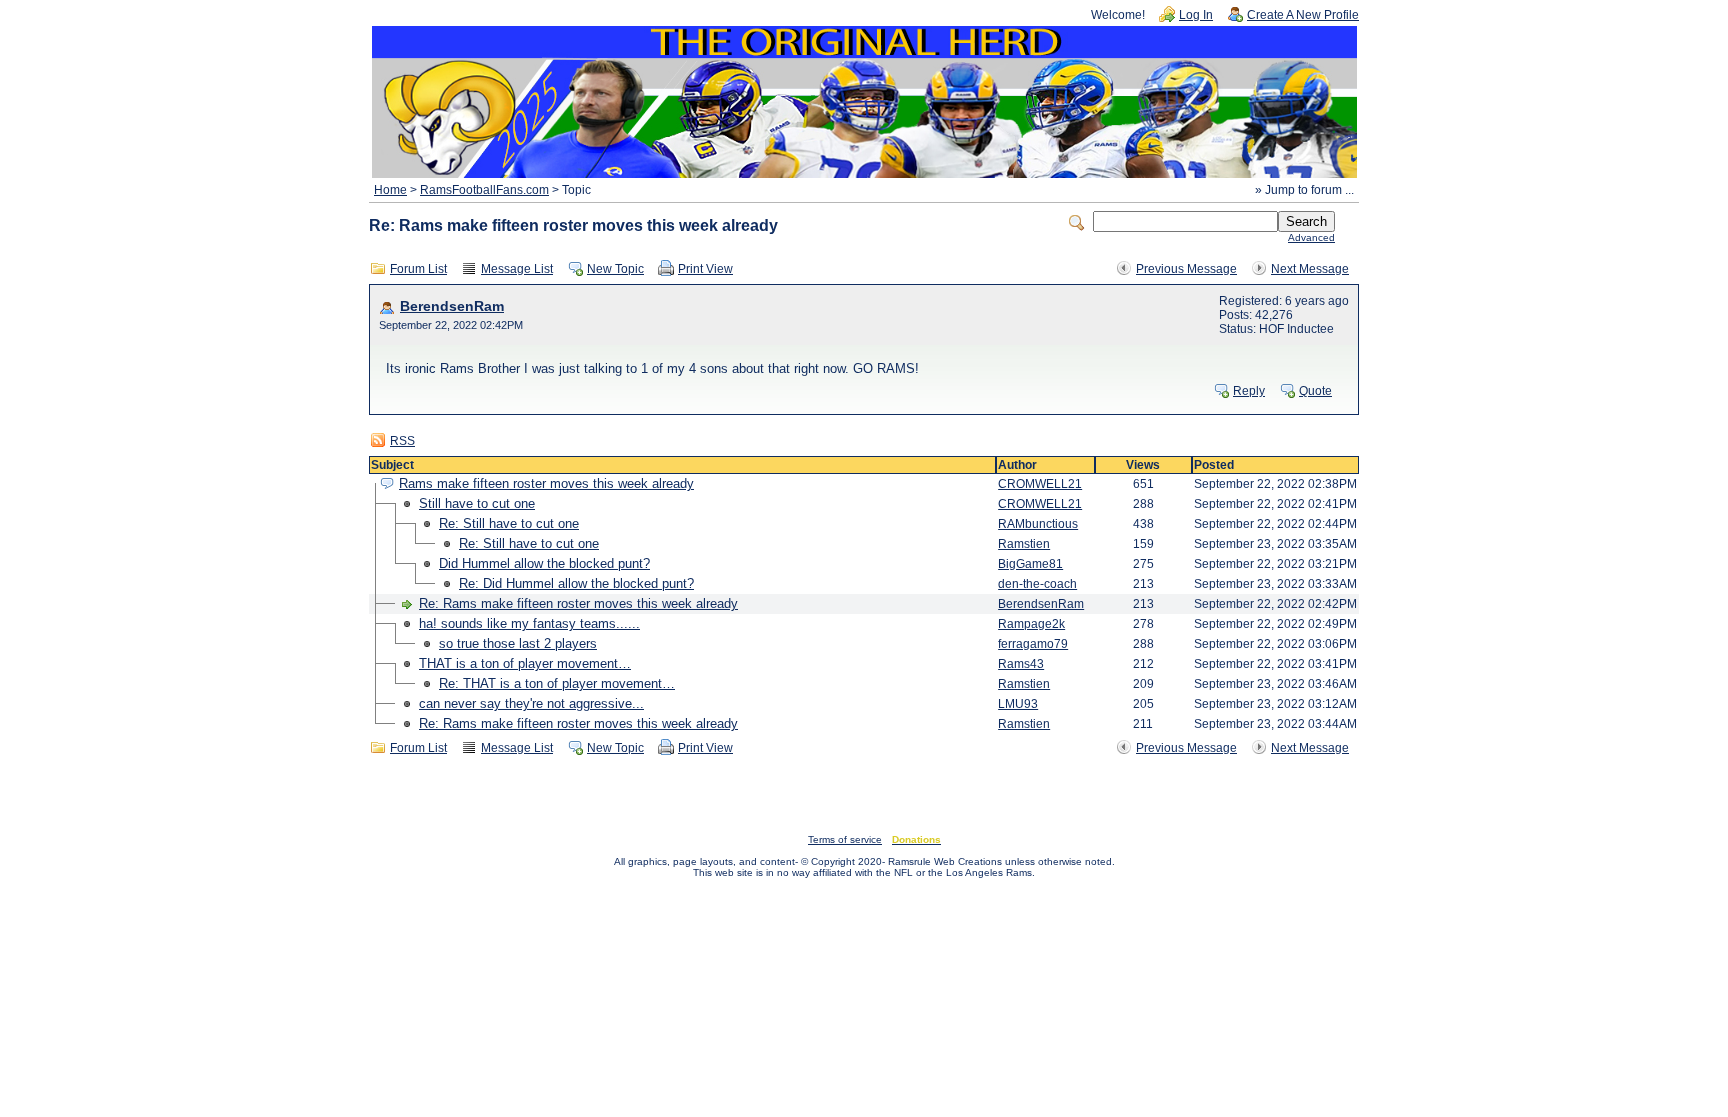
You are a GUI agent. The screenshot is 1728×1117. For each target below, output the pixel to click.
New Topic (615, 269)
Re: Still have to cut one (509, 523)
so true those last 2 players (518, 643)
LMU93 (1018, 704)
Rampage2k (1031, 624)
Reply (1249, 391)
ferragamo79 (1033, 644)
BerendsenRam (452, 306)
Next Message (1310, 269)
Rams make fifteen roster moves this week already (546, 483)
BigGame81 (1030, 564)
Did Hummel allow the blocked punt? (544, 563)
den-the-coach (1037, 584)
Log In (1196, 15)
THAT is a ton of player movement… (525, 663)
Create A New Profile (1303, 15)
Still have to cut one (477, 503)
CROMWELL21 (1040, 484)
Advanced (1311, 237)
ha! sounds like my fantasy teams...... (529, 623)
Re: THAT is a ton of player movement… (557, 683)
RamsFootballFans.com (484, 190)
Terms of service (845, 839)
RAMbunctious (1038, 524)
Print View (705, 269)
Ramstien (1024, 544)
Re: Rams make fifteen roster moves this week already (578, 603)
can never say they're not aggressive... (531, 703)
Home (390, 190)
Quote (1315, 391)
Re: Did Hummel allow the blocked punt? (576, 583)
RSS (402, 441)
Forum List (418, 269)
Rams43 (1021, 664)
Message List (517, 269)
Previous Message (1186, 269)
